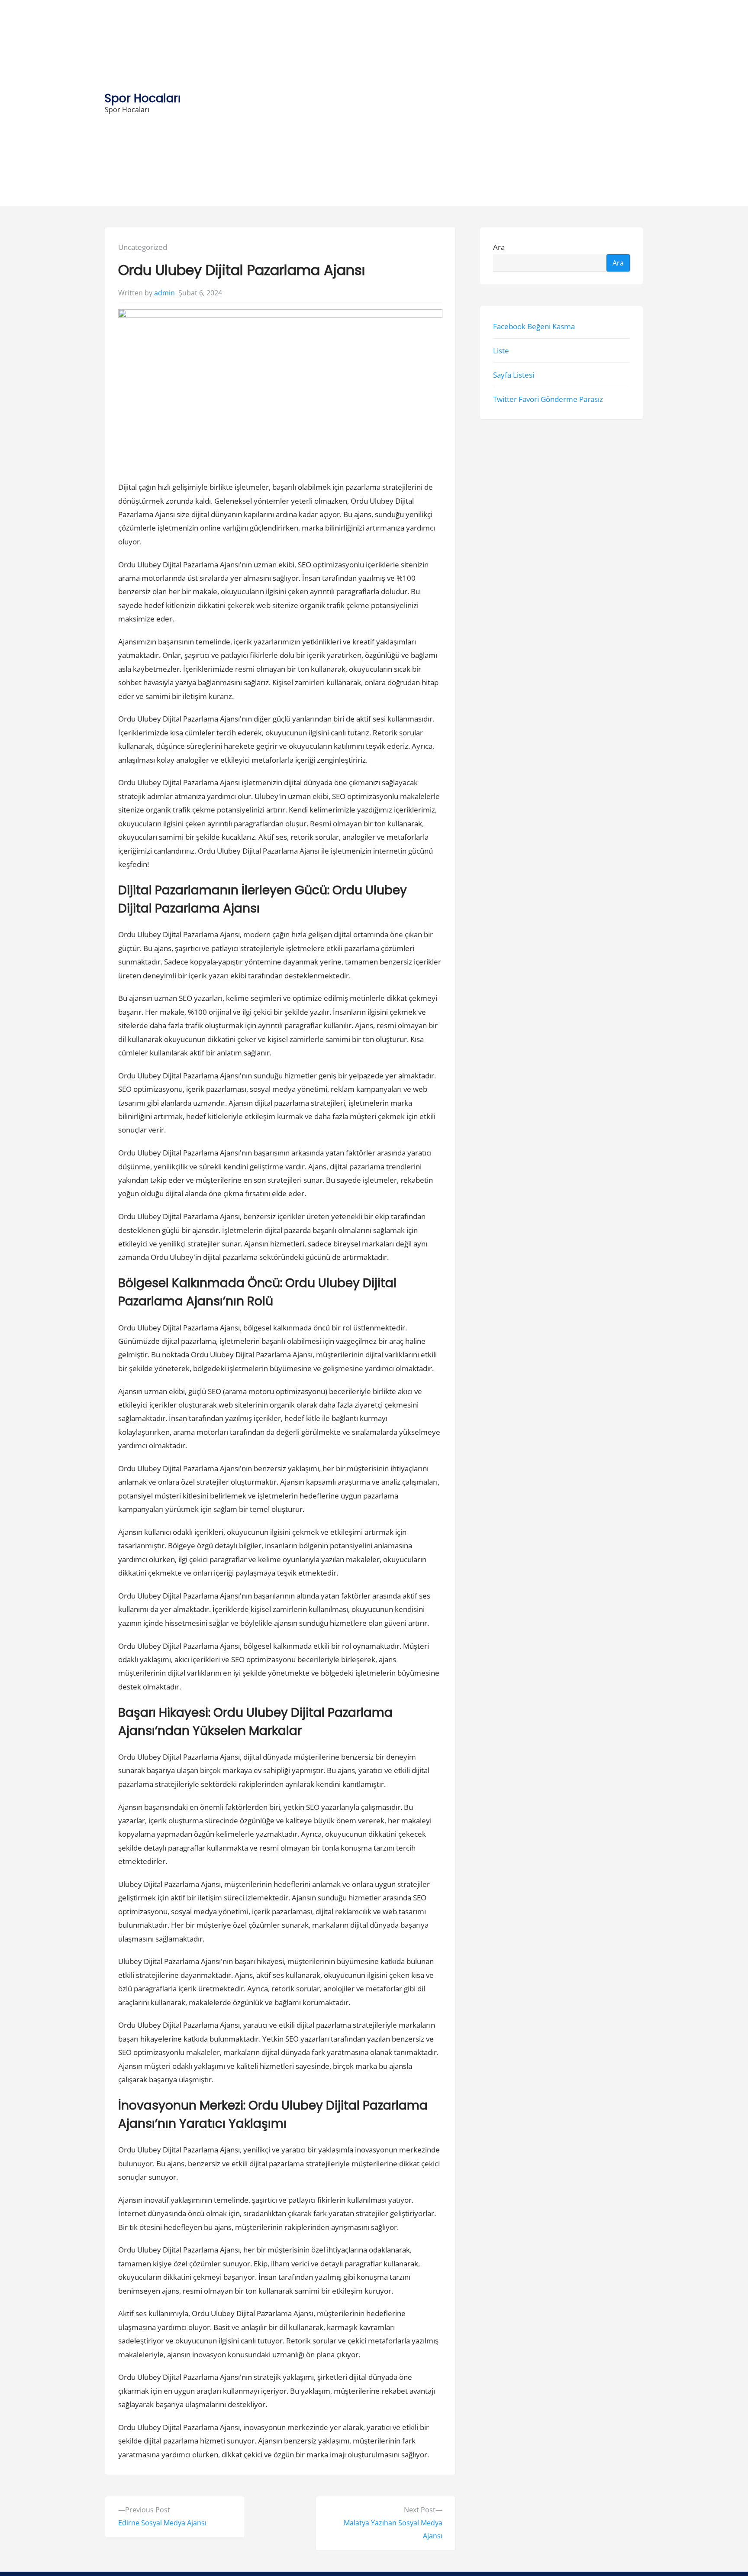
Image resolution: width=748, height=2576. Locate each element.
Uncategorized (143, 247)
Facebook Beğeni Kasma (534, 326)
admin (164, 293)
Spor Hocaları (143, 98)
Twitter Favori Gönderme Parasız (548, 399)
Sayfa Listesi (514, 375)
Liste (501, 351)
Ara (499, 247)
